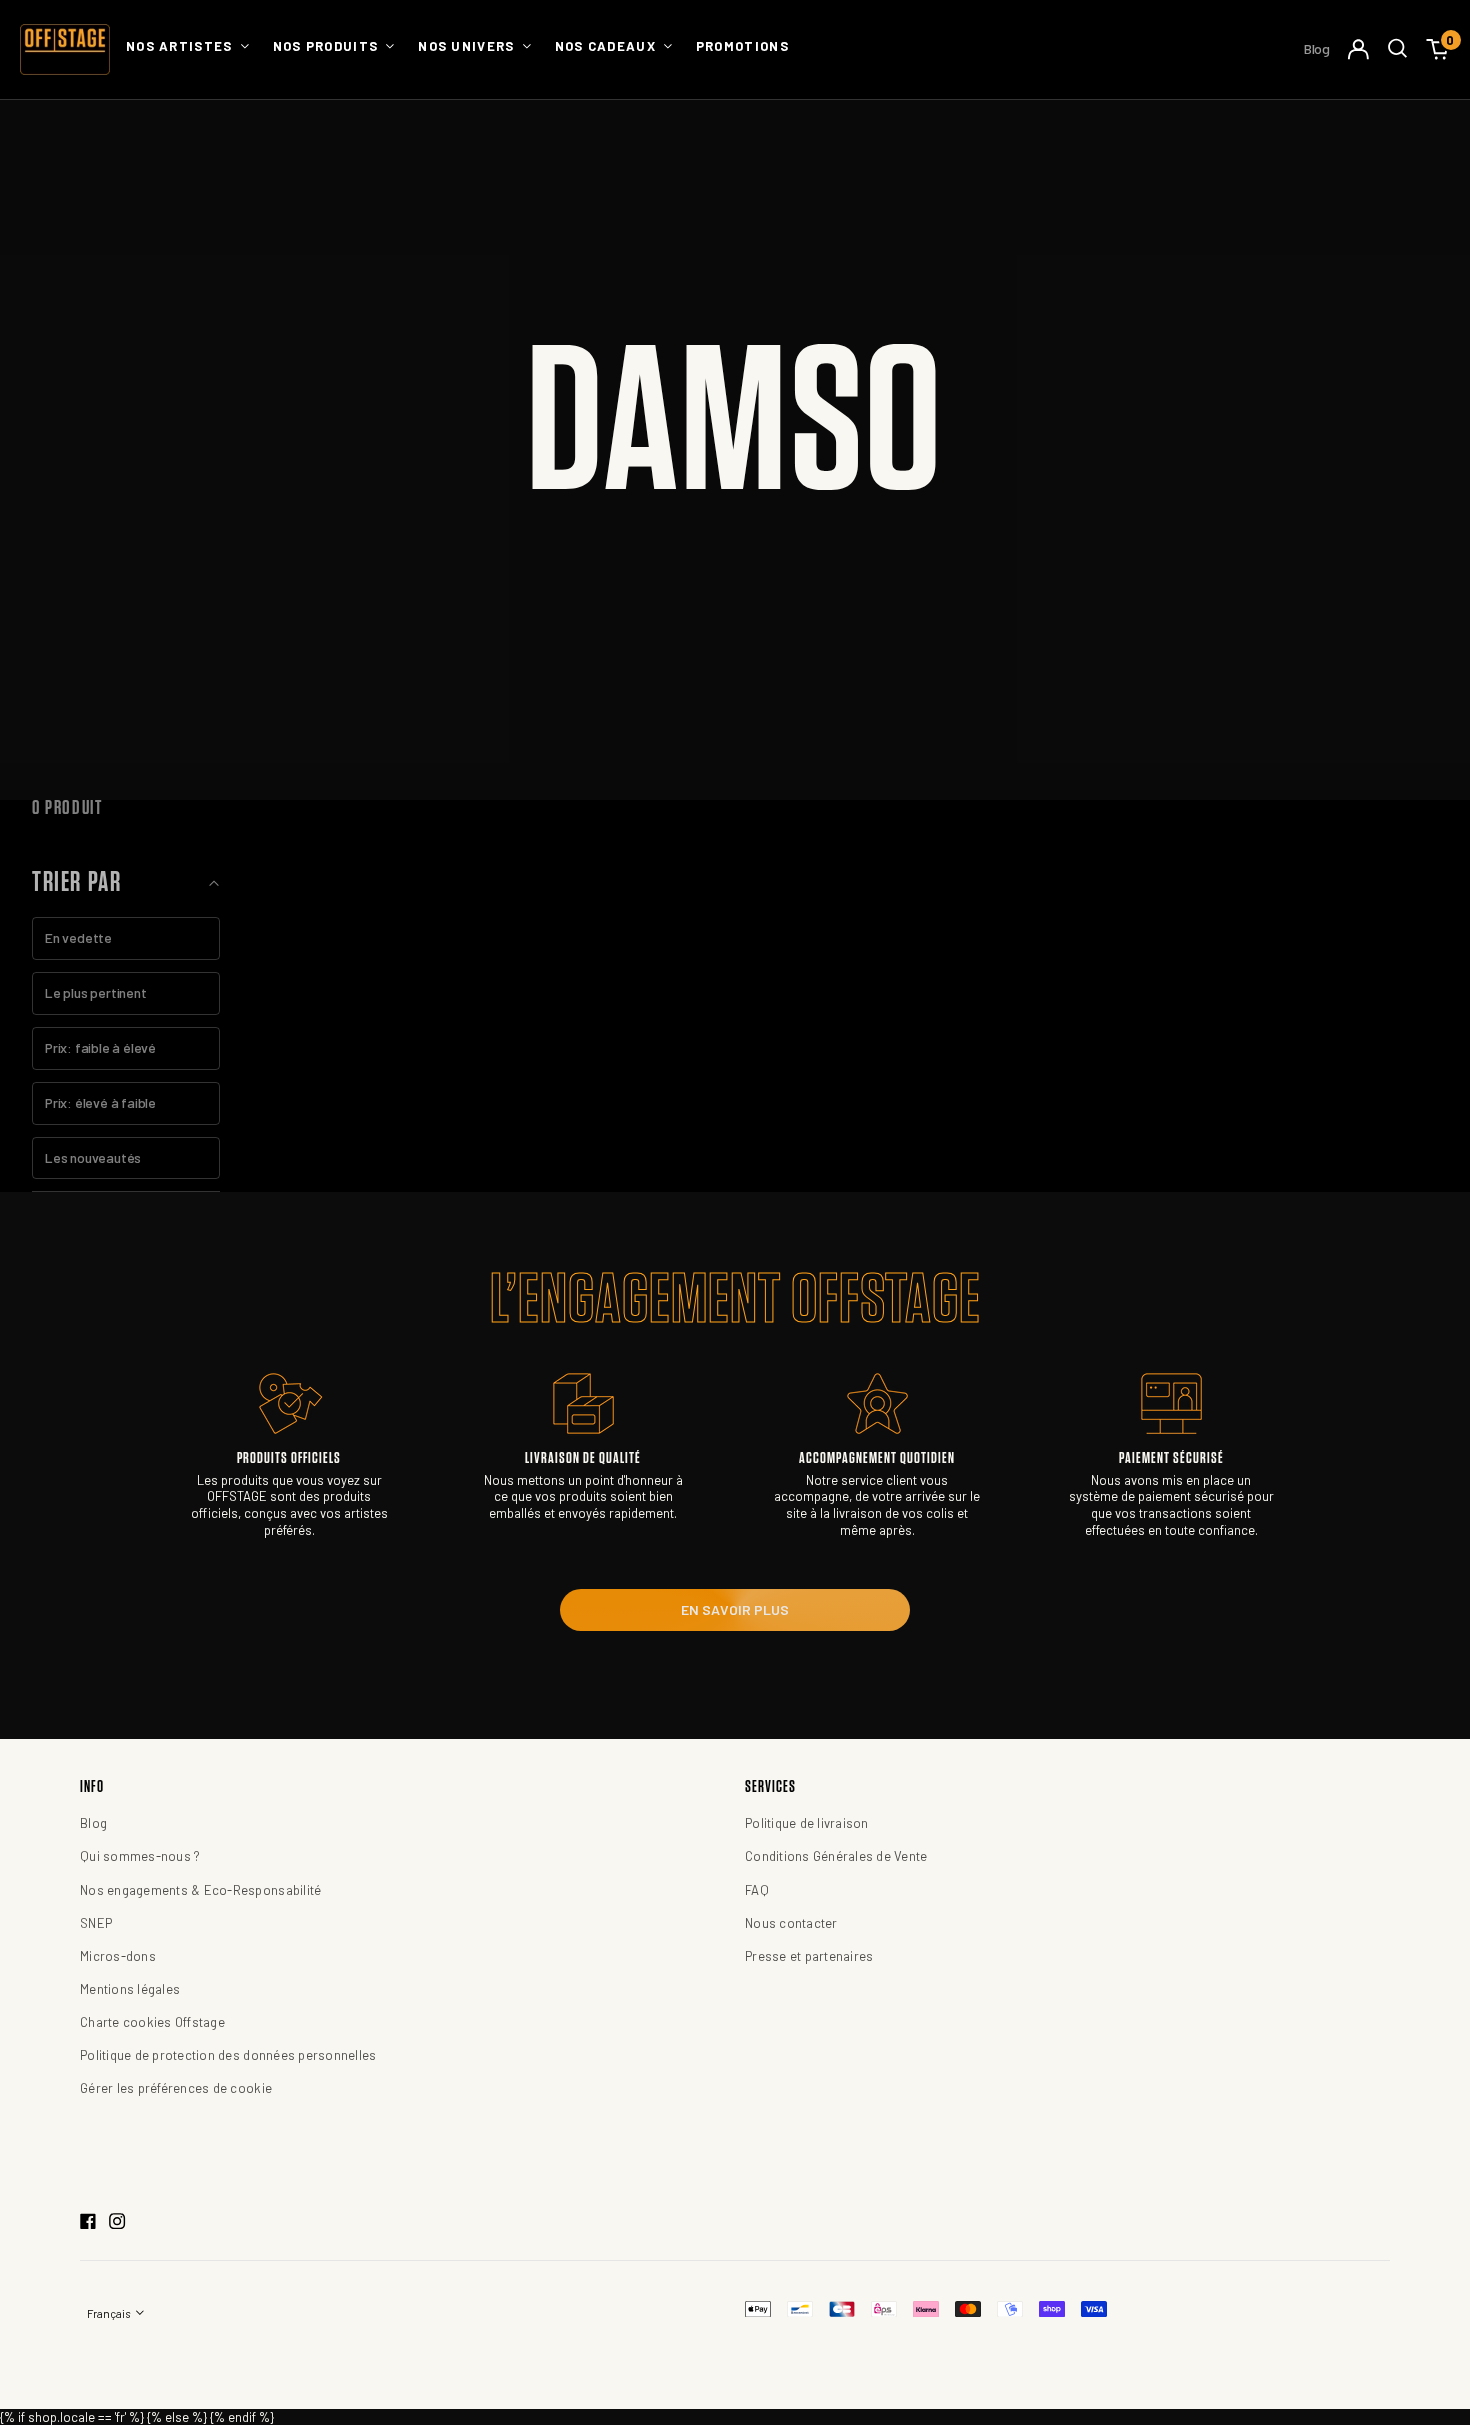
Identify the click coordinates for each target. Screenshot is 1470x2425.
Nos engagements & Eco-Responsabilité (200, 1890)
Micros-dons (118, 1956)
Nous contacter (791, 1923)
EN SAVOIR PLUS (735, 1609)
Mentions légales (130, 1989)
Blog (1317, 48)
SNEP (96, 1923)
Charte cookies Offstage (152, 2022)
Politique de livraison (807, 1823)
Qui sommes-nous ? (140, 1856)
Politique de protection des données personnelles (228, 2055)
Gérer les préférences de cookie (176, 2088)
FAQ (757, 1890)
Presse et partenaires (809, 1956)
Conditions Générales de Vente (836, 1856)
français (109, 2313)
